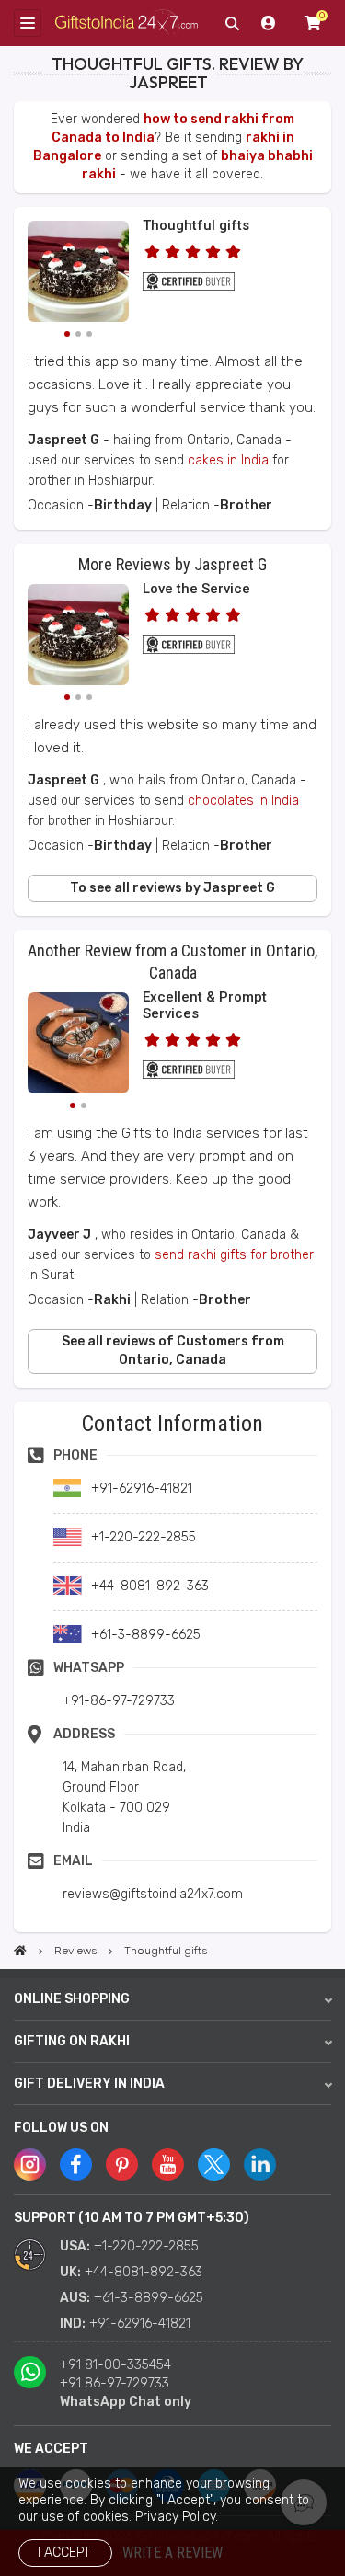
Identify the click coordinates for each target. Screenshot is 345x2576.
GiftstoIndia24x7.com (126, 23)
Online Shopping (72, 1999)
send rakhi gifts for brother (234, 1255)
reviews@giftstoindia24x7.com (153, 1894)
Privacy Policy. (177, 2517)
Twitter (214, 2164)
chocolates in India (243, 801)
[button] (20, 1408)
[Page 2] (78, 334)
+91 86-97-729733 (115, 2383)
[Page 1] (67, 334)
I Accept (64, 2553)
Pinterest (122, 2164)
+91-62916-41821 (140, 2324)
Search (232, 23)
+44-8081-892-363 (144, 2272)
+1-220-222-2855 (146, 2246)
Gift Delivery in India (89, 2084)
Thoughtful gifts (196, 225)
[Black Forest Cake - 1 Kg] (78, 274)
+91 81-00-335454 (115, 2365)
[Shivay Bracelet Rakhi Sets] (78, 1046)
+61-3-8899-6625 (149, 2298)
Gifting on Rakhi (72, 2041)
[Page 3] (89, 334)
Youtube (168, 2164)
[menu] (28, 23)
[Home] (20, 1951)
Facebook (76, 2164)
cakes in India (228, 460)
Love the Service (196, 589)
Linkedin (260, 2164)
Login (269, 23)
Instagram (30, 2164)
